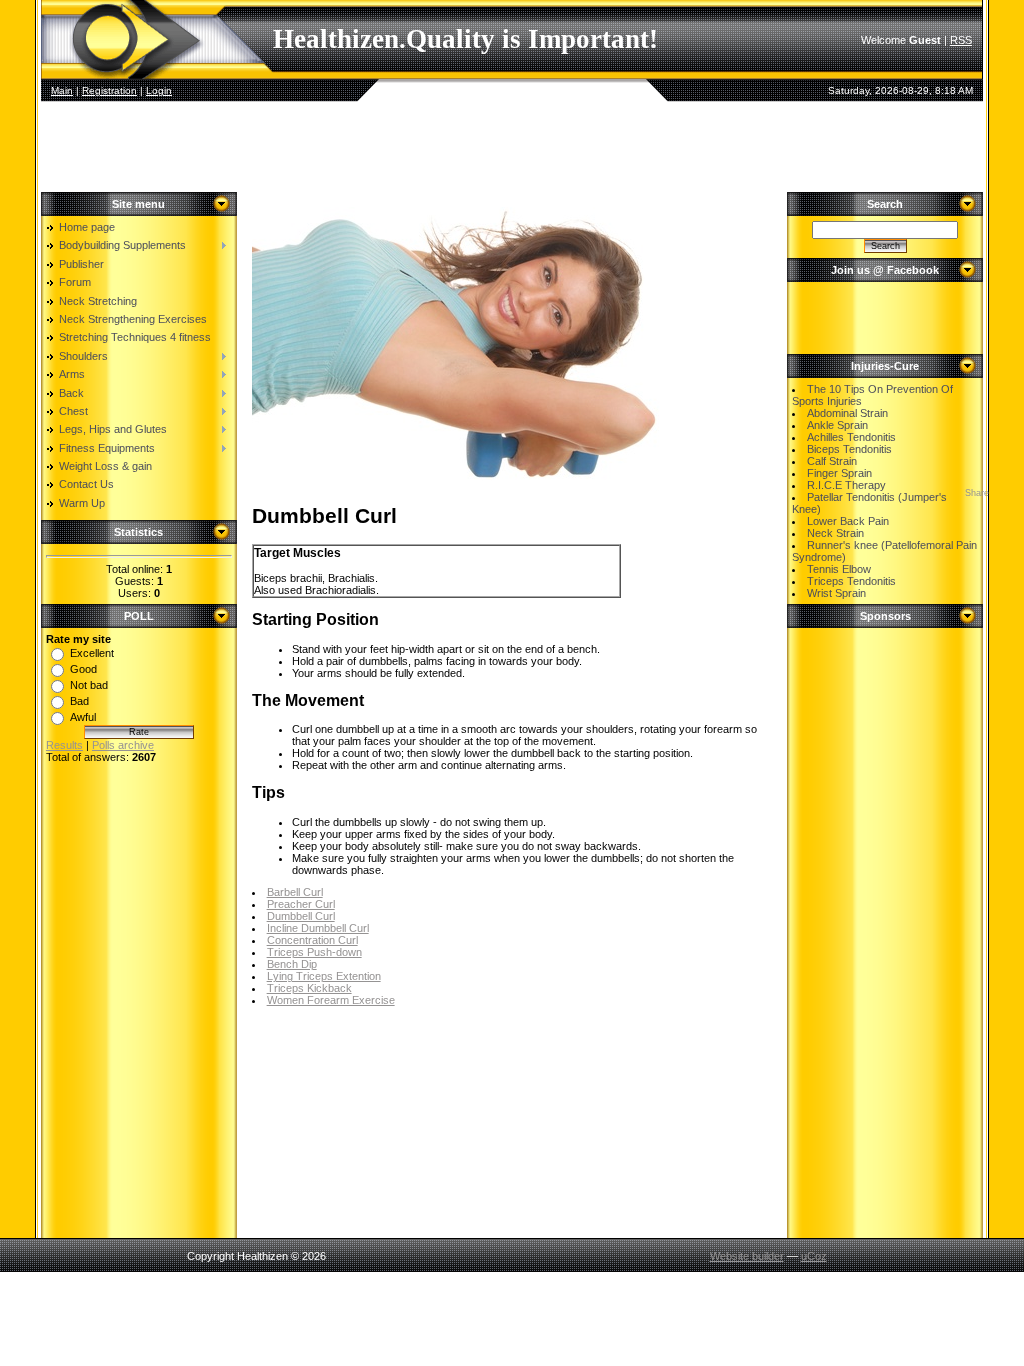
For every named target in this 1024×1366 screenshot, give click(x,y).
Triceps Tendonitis (851, 581)
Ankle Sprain (837, 425)
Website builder (747, 1256)
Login (159, 90)
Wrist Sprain (836, 593)
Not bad (89, 685)
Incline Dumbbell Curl (318, 928)
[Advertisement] (512, 147)
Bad (79, 701)
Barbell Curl (295, 892)
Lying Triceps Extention (324, 976)
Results (64, 745)
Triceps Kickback (309, 988)
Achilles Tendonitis (851, 437)
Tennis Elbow (839, 569)
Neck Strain (835, 533)
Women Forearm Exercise (331, 1000)
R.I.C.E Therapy (846, 485)
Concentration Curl (312, 940)
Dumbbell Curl (301, 916)
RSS (961, 40)
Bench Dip (292, 964)
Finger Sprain (839, 473)
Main (62, 90)
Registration (109, 90)
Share (977, 493)
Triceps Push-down (314, 952)
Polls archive (123, 745)
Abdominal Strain (847, 413)
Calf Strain (832, 461)
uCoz (814, 1256)
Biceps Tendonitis (849, 449)
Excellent (92, 653)
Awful (83, 717)
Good (83, 669)
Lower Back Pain (848, 521)
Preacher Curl (301, 904)
